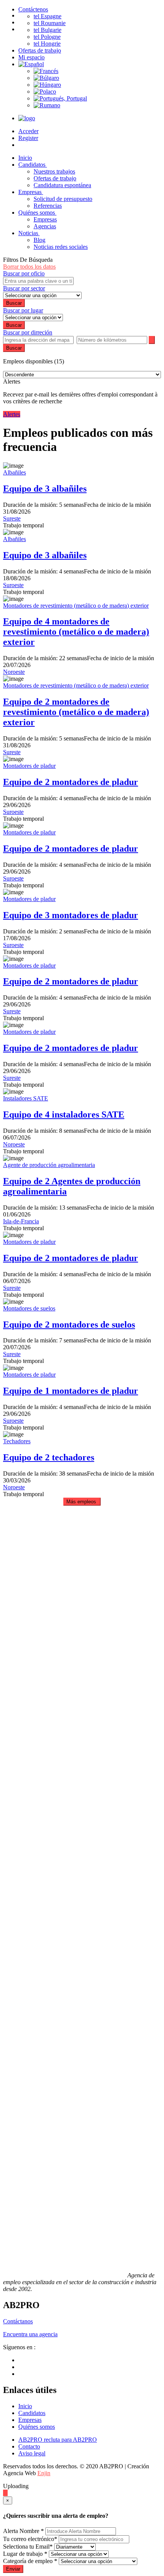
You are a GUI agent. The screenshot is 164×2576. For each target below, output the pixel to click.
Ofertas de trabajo (40, 50)
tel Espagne (47, 16)
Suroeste (13, 585)
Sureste (12, 518)
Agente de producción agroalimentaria (49, 1165)
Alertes (12, 414)
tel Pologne (47, 37)
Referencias (48, 206)
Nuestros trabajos (54, 171)
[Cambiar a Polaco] (45, 92)
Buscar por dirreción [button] (28, 332)
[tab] (82, 274)
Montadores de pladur (29, 766)
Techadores (17, 1441)
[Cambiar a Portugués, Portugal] (60, 98)
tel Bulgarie (47, 30)
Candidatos (33, 165)
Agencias (45, 226)
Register (28, 138)
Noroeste (14, 672)
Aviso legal (32, 2453)
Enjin (44, 2473)
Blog (39, 240)
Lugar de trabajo (25, 2554)
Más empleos (82, 1502)
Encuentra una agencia (30, 2334)
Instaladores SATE (26, 1098)
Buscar (14, 348)
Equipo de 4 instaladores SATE (64, 1114)
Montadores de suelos (29, 1308)
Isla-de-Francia (21, 1221)
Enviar (13, 2569)
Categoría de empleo (30, 2561)
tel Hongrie (47, 44)
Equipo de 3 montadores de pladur (71, 915)
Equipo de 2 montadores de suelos (69, 1325)
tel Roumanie (50, 23)
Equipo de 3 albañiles (45, 489)
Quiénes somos (37, 213)
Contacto (29, 2446)
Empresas (31, 192)
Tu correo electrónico (30, 2539)
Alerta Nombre (23, 2531)
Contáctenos (33, 9)
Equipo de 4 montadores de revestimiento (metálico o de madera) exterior (76, 632)
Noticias (29, 233)
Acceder (28, 131)
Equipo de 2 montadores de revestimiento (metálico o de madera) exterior (76, 712)
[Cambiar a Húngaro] (47, 85)
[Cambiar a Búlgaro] (46, 78)
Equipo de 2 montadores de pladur (71, 782)
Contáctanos (18, 2321)
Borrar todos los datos (29, 267)
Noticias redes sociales (61, 247)
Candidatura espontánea (62, 185)
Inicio (25, 2406)
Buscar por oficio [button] (24, 273)
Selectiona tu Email (28, 2547)
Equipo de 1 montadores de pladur (71, 1391)
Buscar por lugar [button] (23, 310)
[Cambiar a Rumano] (47, 105)
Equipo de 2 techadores (49, 1457)
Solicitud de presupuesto (63, 199)
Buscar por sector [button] (24, 288)
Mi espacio (31, 57)
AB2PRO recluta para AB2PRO (58, 2440)
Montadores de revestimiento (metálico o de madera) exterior (76, 606)
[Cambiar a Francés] (46, 71)
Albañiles (14, 472)
